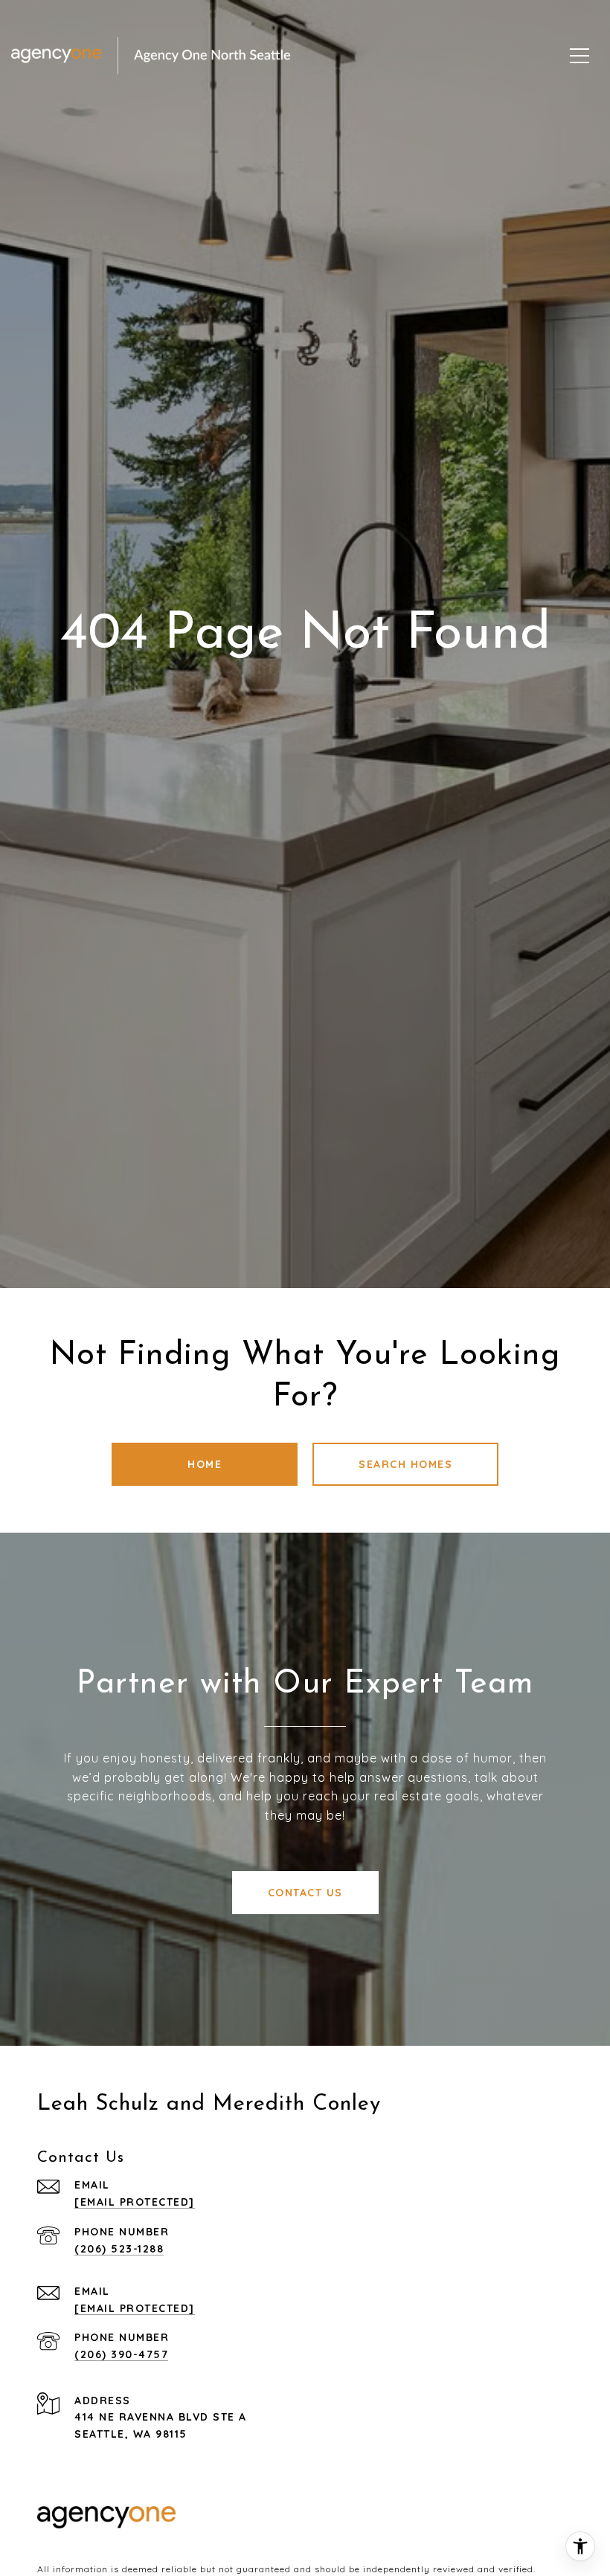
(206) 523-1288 (119, 2249)
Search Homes (405, 1464)
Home (205, 1464)
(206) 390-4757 (121, 2354)
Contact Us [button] (305, 1893)
